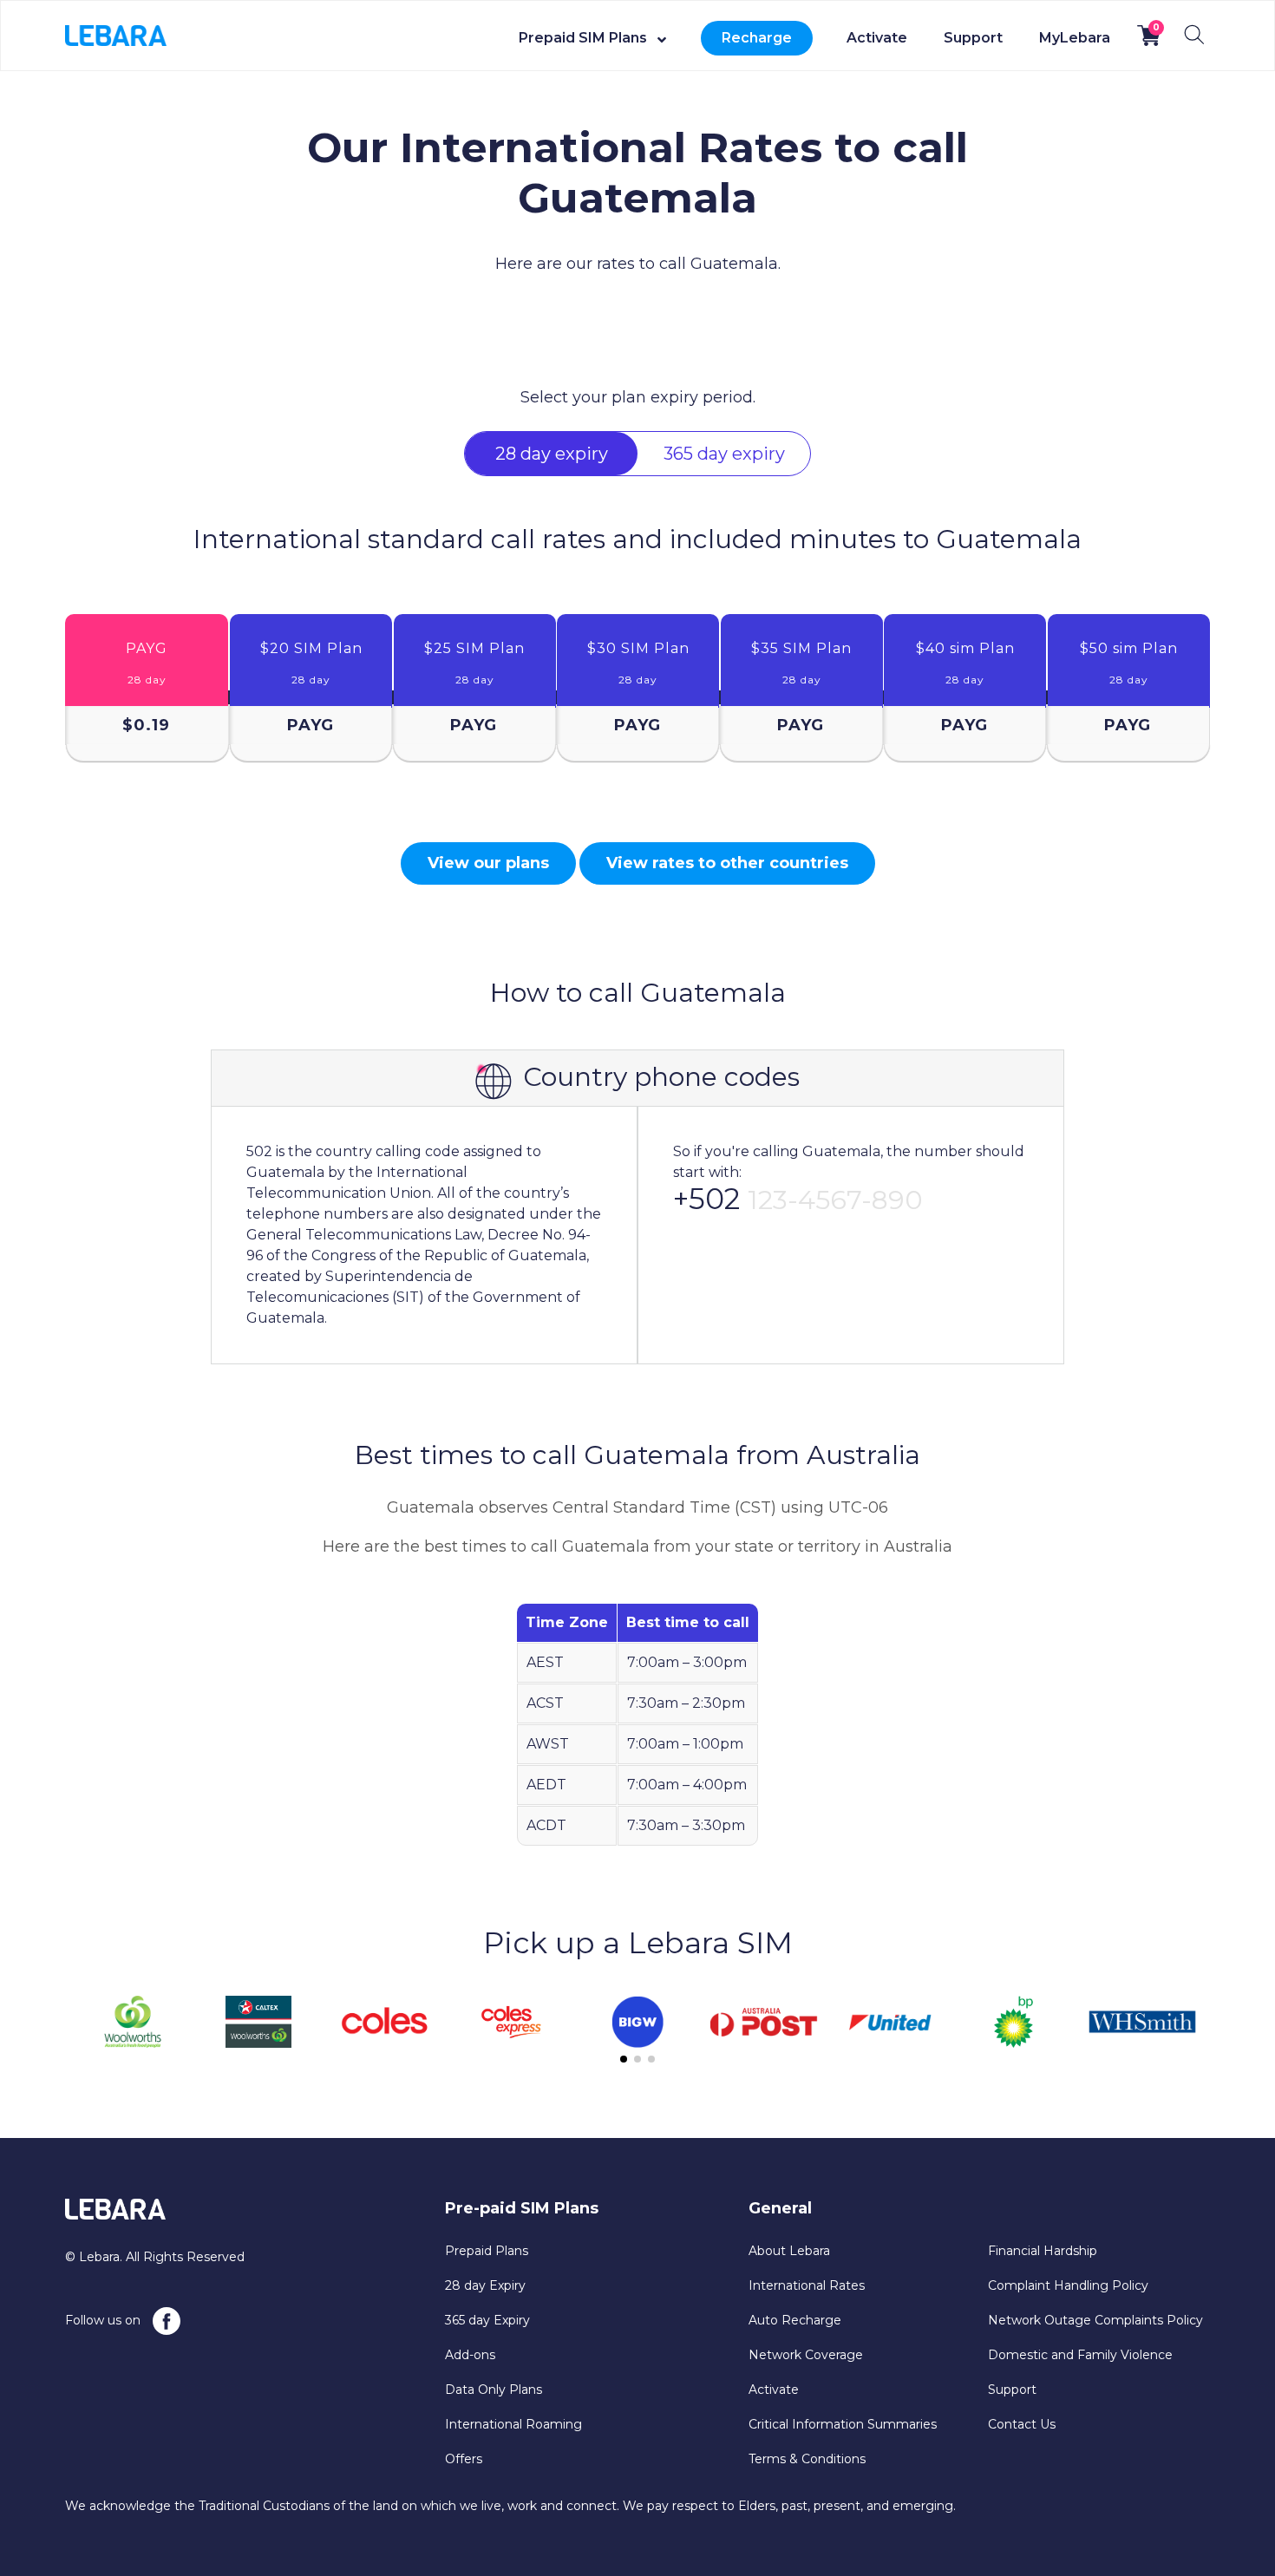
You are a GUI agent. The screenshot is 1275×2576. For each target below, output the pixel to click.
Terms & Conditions (807, 2459)
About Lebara (789, 2251)
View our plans (488, 863)
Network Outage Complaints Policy (1095, 2320)
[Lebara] (116, 35)
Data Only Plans (494, 2390)
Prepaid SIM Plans (583, 38)
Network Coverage (806, 2355)
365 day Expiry (487, 2320)
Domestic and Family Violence (1080, 2355)
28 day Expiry (485, 2285)
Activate (877, 38)
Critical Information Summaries (843, 2424)
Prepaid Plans (487, 2251)
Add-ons (470, 2355)
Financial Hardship (1043, 2251)
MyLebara (1075, 38)
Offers (464, 2459)
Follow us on (105, 2320)
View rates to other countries (727, 863)
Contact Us (1022, 2424)
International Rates (807, 2285)
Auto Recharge (795, 2320)
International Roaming (513, 2424)
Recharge (757, 38)
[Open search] (1194, 35)
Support (973, 38)
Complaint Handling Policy (1068, 2285)
